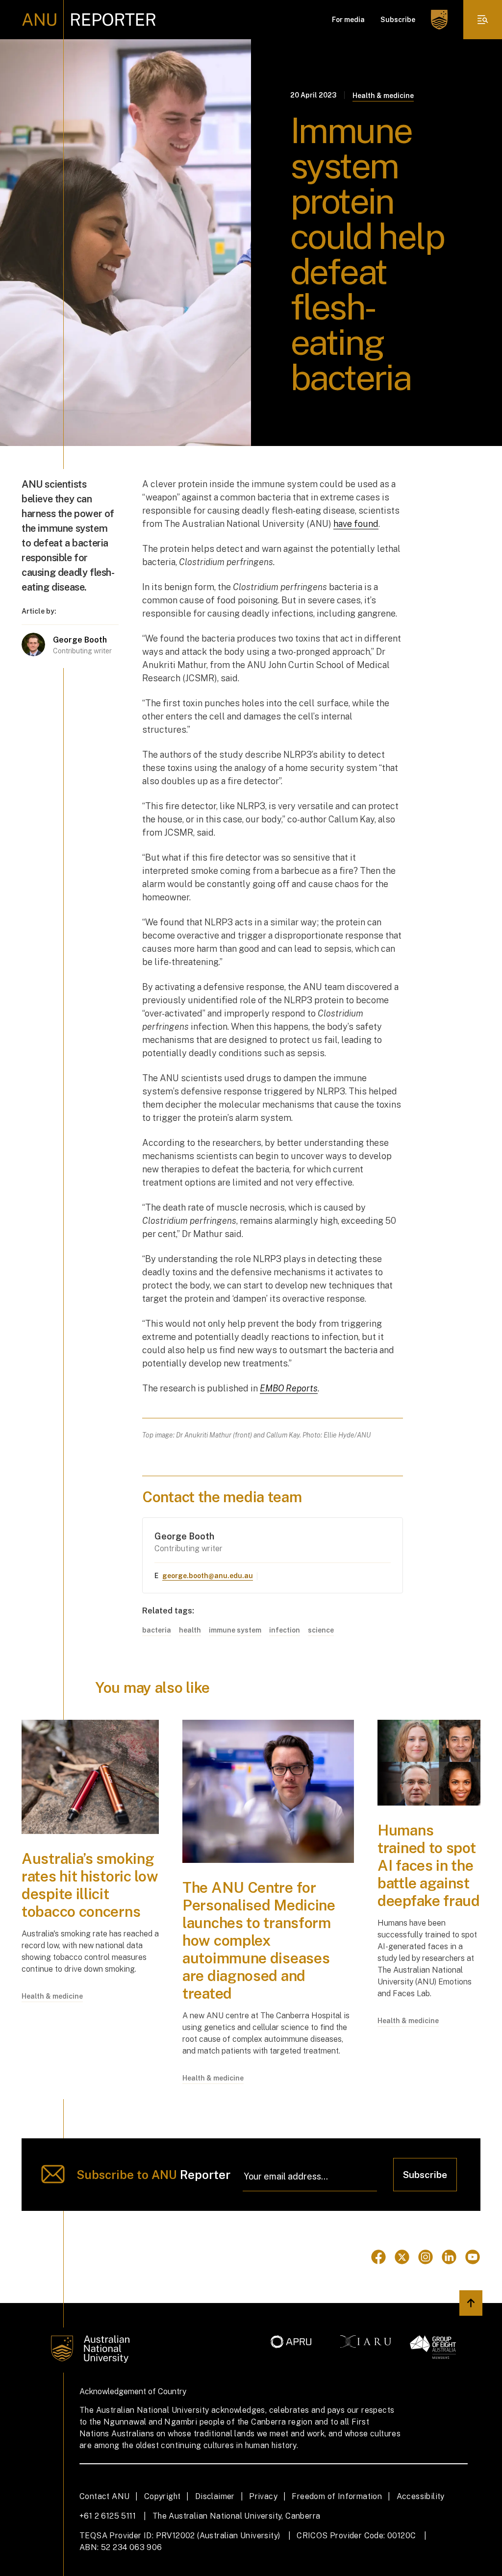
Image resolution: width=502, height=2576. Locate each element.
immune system (235, 1630)
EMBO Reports (289, 1388)
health (190, 1630)
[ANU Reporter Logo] (89, 20)
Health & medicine (383, 96)
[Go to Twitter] (402, 2257)
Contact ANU (104, 2496)
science (321, 1630)
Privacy (263, 2496)
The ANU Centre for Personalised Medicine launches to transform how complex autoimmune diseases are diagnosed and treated (259, 1940)
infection (285, 1630)
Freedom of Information (337, 2496)
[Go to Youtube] (473, 2257)
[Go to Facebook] (378, 2257)
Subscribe (398, 20)
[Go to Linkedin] (449, 2257)
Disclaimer (215, 2496)
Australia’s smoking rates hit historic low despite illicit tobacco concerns (90, 1885)
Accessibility (421, 2496)
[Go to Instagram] (426, 2257)
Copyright (163, 2496)
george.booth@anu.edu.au (208, 1576)
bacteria (157, 1630)
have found (356, 524)
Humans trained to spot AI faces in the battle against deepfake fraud (429, 1865)
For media (348, 20)
